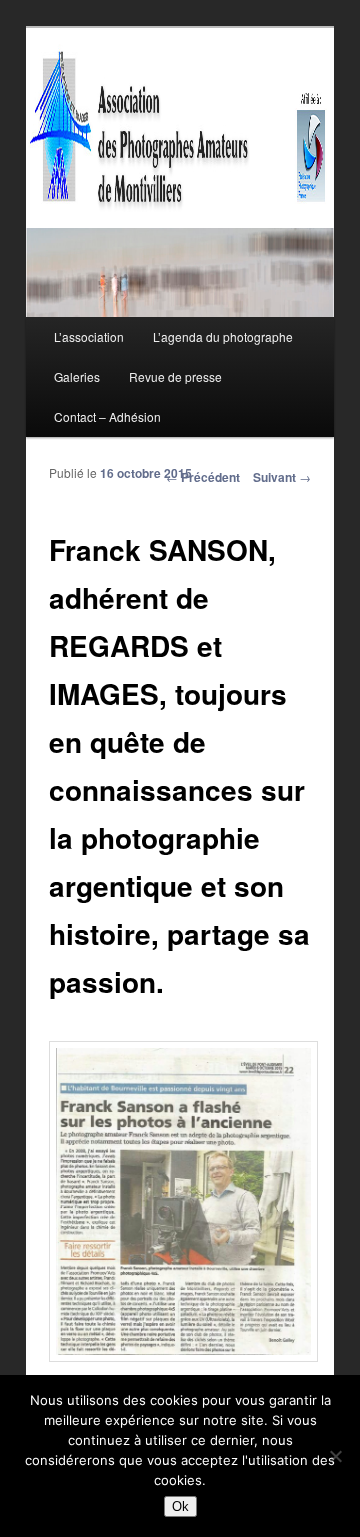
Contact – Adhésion (107, 416)
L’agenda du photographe (223, 336)
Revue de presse (175, 376)
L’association (89, 336)
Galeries (77, 376)
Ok (180, 1506)
